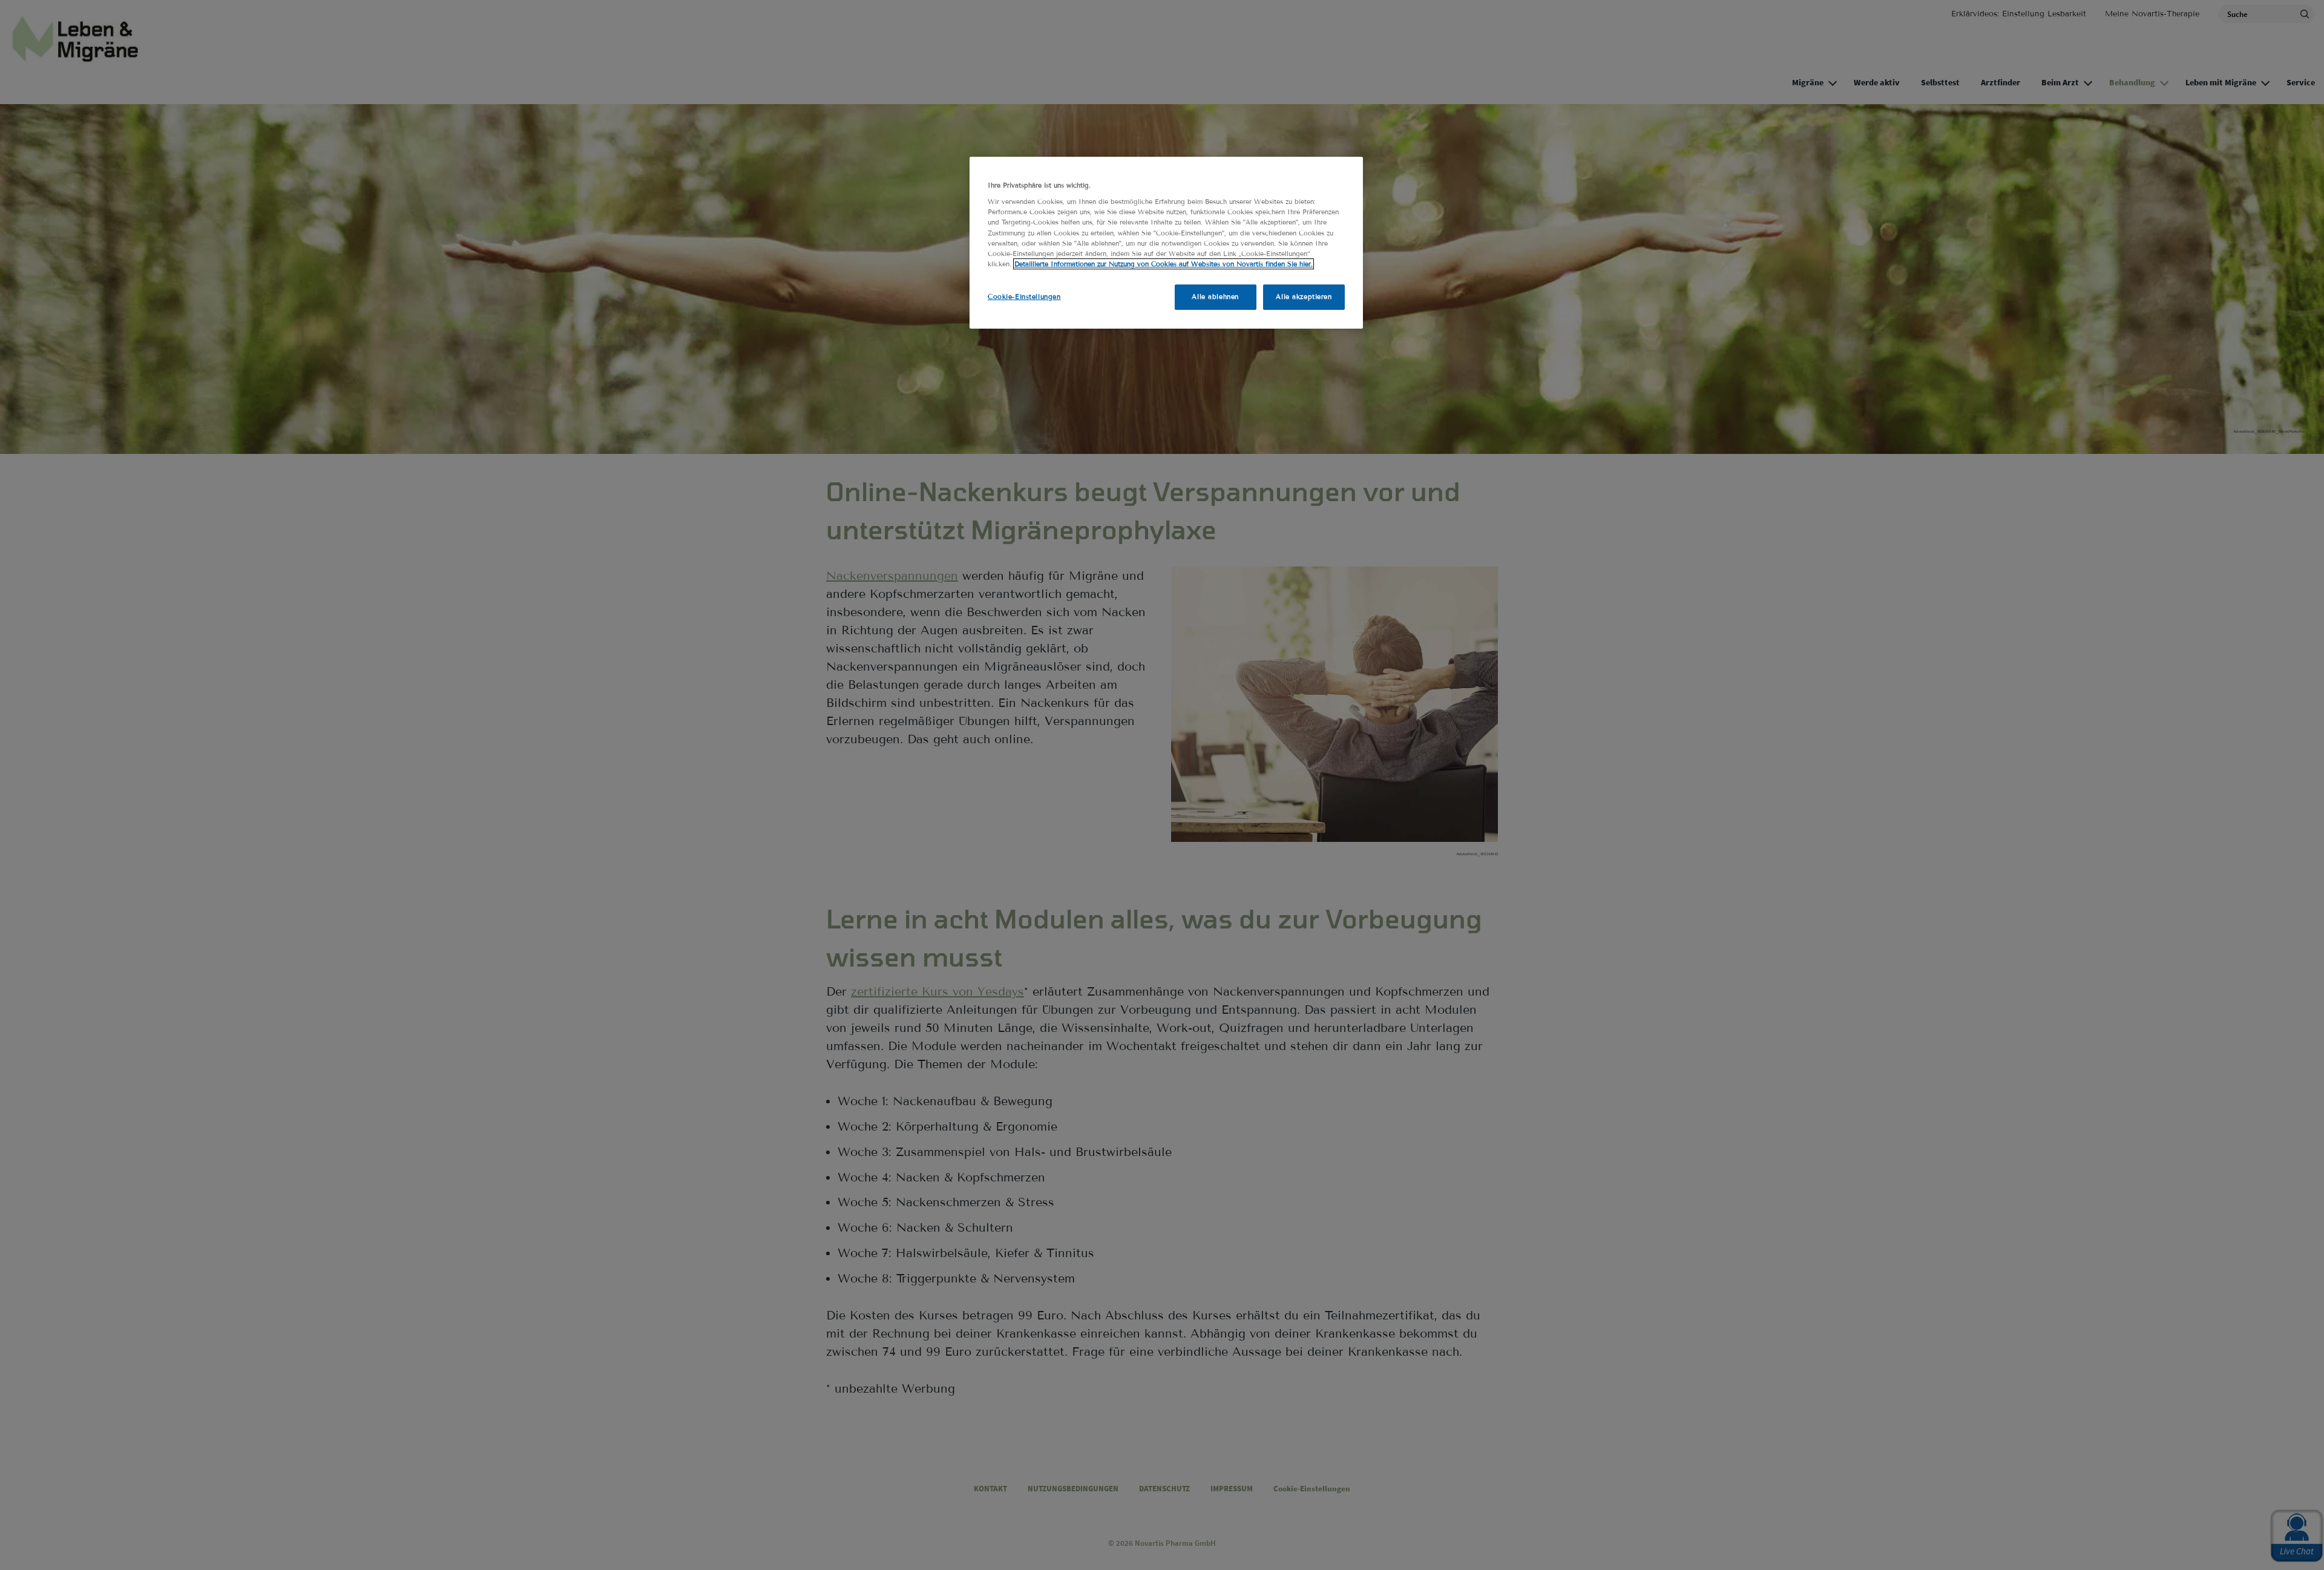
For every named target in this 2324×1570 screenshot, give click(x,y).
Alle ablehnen (1215, 297)
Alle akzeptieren (1304, 297)
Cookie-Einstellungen (1024, 297)
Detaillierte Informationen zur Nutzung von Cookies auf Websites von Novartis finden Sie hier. (1164, 264)
